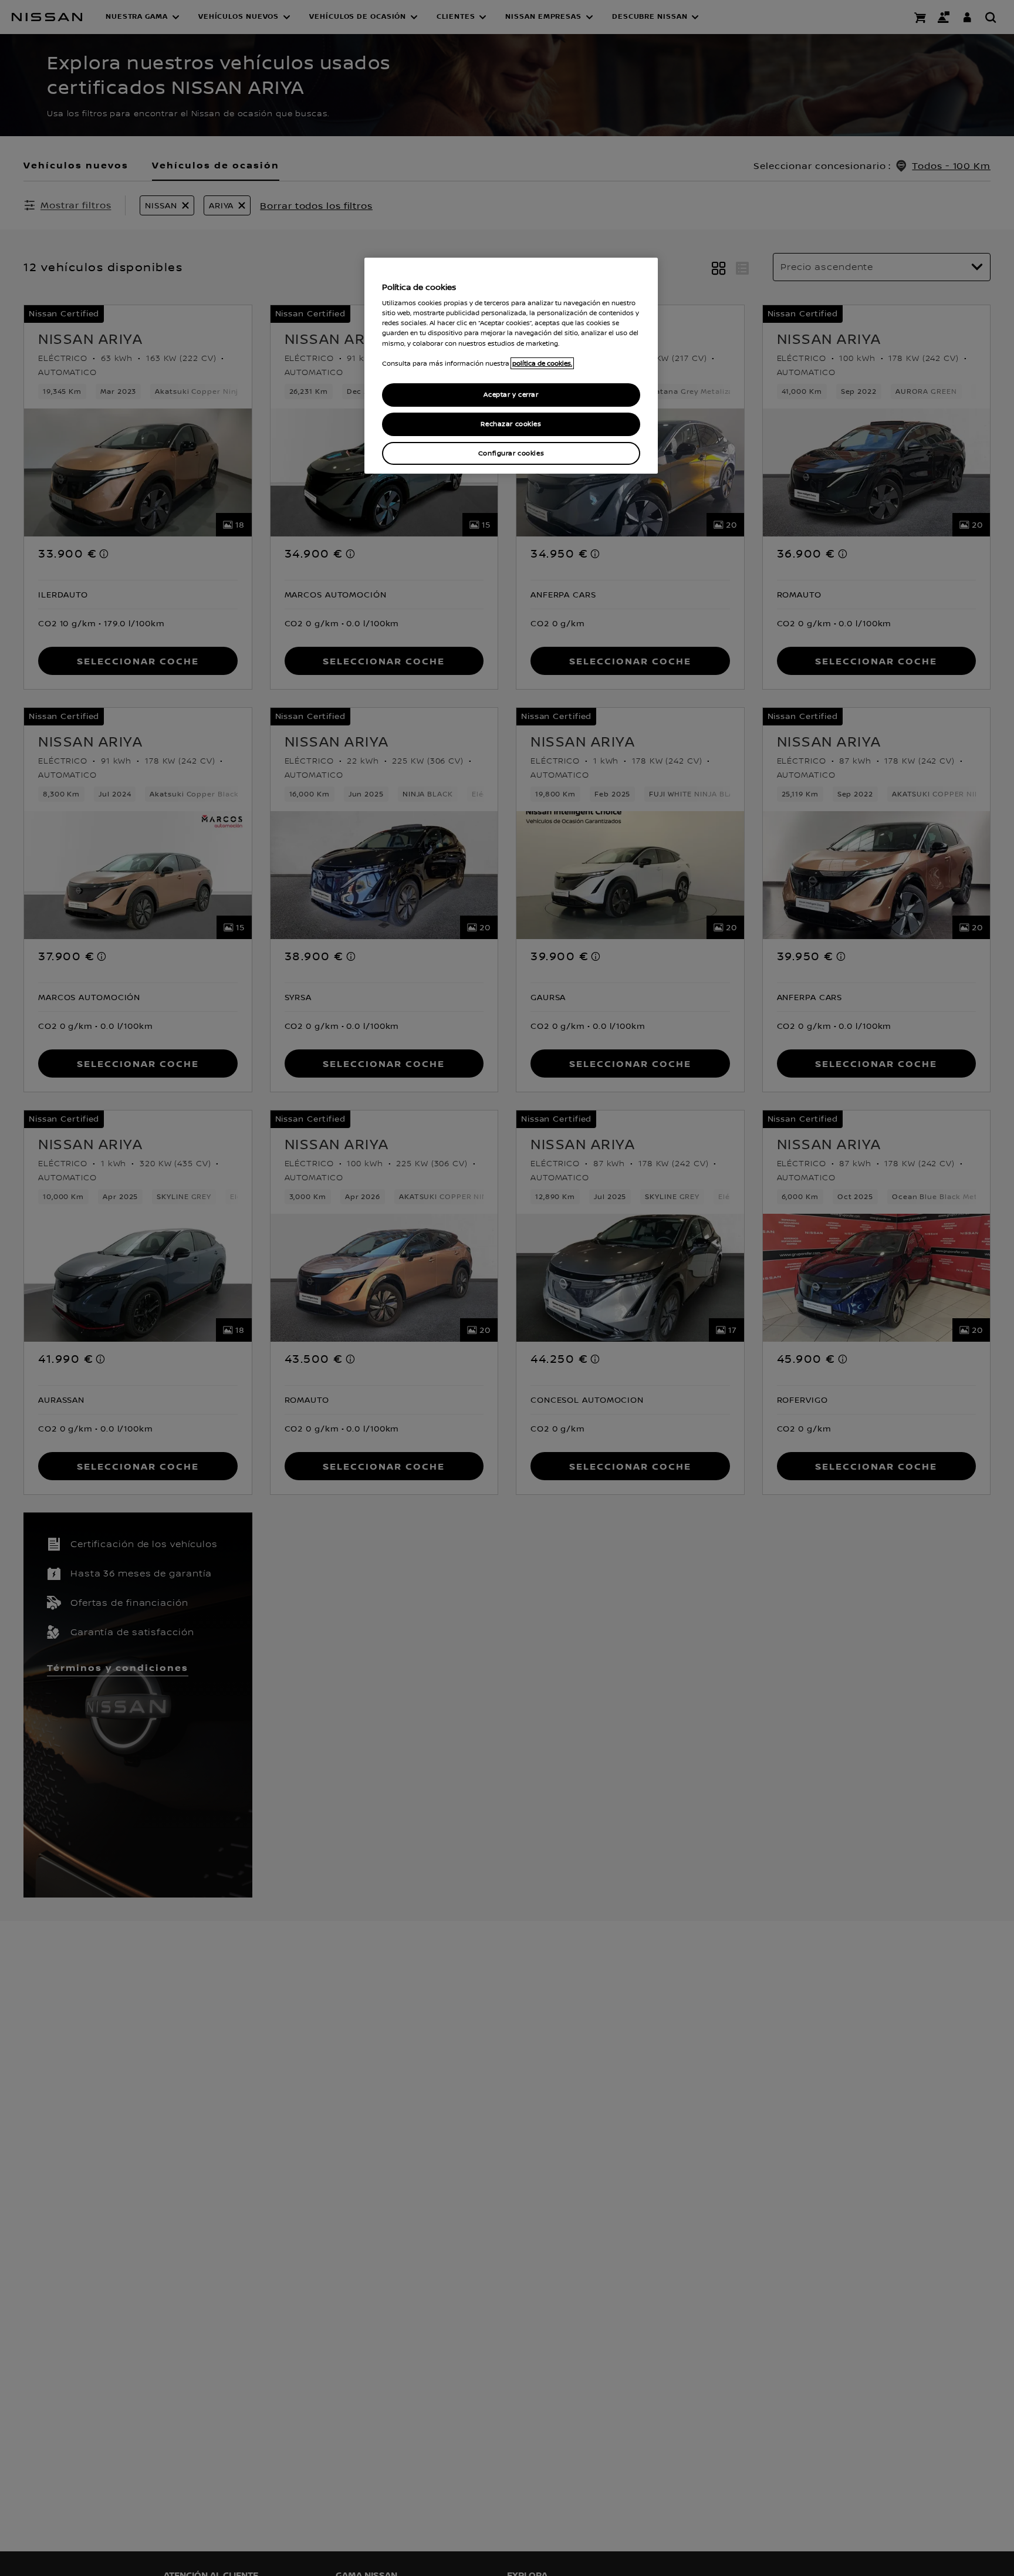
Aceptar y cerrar (511, 395)
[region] (511, 366)
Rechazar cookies (511, 424)
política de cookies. (542, 363)
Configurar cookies (511, 453)
